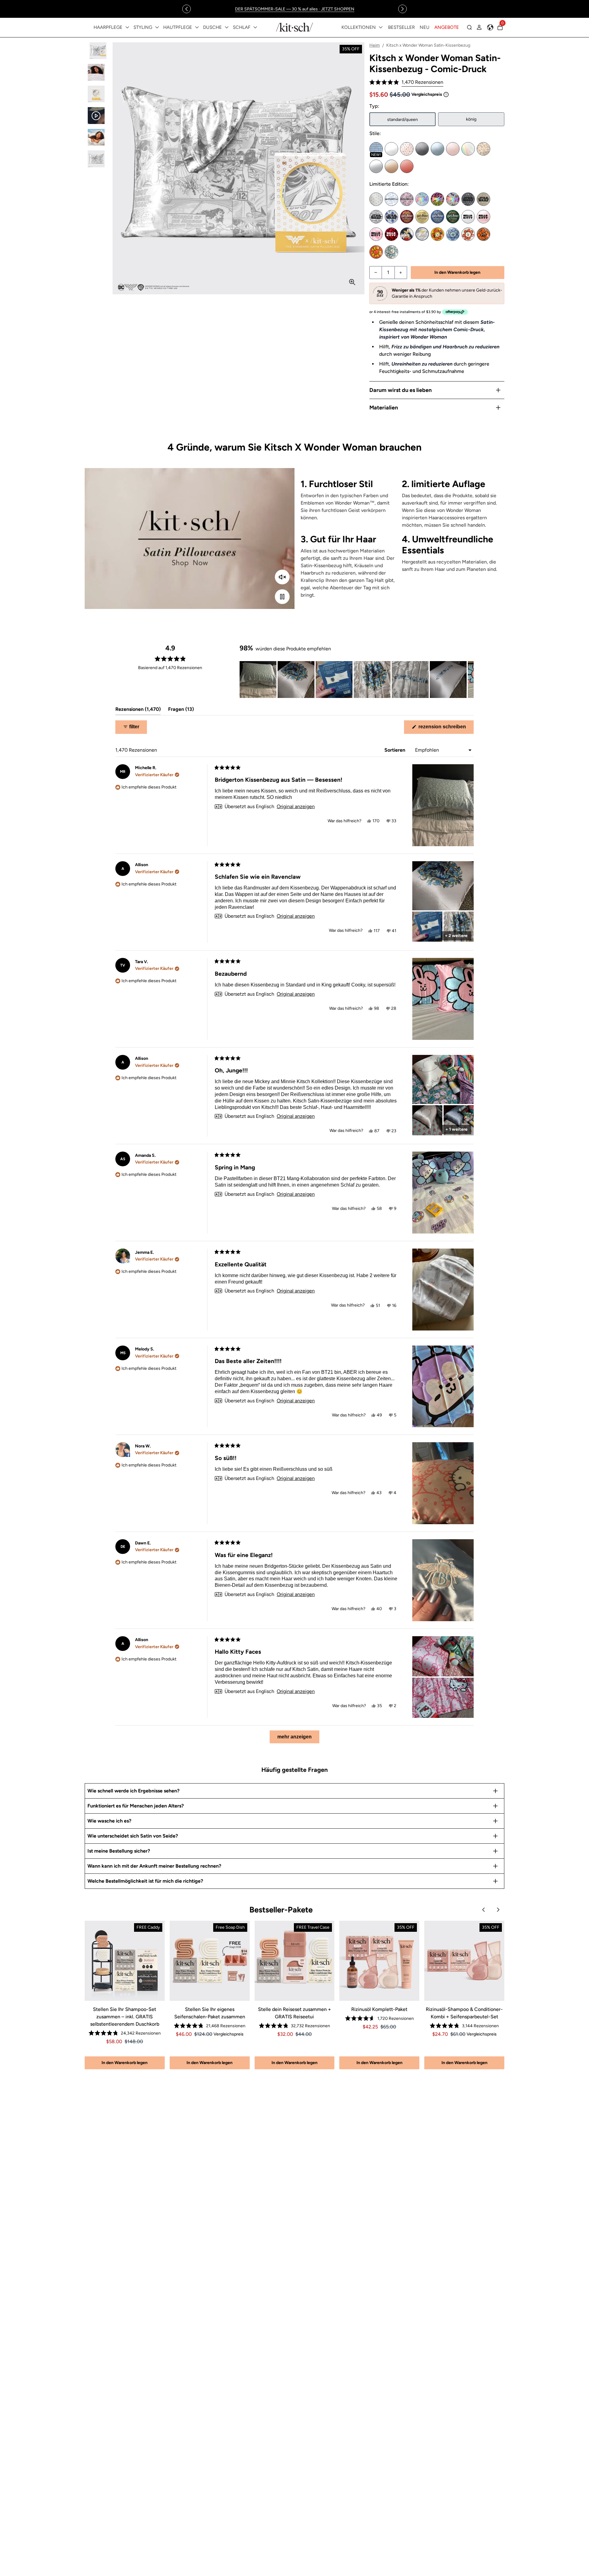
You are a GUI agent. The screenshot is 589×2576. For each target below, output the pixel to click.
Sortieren (395, 750)
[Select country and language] (490, 27)
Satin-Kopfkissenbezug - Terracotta (407, 166)
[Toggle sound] (282, 577)
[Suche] (469, 27)
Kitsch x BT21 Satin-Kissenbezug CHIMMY (437, 234)
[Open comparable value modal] (446, 95)
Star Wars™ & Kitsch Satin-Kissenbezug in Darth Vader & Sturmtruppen (376, 217)
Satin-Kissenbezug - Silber (376, 166)
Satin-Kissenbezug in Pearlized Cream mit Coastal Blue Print (376, 199)
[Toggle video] (282, 597)
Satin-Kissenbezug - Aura (468, 149)
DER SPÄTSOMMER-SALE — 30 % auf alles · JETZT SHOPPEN (295, 9)
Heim (375, 45)
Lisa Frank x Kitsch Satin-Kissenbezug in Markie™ (422, 199)
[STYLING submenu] (157, 27)
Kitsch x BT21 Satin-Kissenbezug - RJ (468, 234)
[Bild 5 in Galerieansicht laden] (96, 137)
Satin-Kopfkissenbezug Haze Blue (437, 149)
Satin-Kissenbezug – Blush (453, 149)
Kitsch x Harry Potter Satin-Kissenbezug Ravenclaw (437, 217)
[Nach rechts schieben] (402, 9)
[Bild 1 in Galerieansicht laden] (96, 51)
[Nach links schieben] (187, 9)
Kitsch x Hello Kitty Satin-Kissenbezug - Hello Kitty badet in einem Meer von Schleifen (391, 234)
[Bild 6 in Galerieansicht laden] (96, 159)
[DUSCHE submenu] (227, 27)
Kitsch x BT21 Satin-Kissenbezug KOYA (453, 234)
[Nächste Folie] (469, 680)
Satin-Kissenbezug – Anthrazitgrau (422, 149)
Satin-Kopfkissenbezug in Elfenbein (391, 149)
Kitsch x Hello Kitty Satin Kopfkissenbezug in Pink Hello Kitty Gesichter (376, 234)
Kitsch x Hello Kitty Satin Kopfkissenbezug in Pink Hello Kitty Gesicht (483, 217)
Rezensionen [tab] (138, 711)
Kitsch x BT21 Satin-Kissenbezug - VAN (391, 252)
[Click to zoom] (352, 282)
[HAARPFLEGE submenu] (127, 27)
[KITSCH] (294, 27)
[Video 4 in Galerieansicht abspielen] (96, 116)
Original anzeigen (296, 807)
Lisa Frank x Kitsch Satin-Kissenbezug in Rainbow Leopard (437, 199)
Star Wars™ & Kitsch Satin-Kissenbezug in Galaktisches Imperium (468, 199)
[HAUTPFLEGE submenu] (197, 27)
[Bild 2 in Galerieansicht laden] (96, 72)
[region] (294, 9)
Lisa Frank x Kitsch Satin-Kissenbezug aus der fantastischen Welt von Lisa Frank (453, 199)
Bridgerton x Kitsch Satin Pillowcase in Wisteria (407, 199)
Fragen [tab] (181, 711)
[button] (406, 82)
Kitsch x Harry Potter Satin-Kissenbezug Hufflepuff (422, 217)
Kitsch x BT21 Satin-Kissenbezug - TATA (376, 252)
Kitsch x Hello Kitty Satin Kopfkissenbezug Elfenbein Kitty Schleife (468, 217)
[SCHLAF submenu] (255, 27)
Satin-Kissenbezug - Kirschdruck (407, 149)
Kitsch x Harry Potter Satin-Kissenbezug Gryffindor (407, 217)
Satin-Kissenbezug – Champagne (391, 166)
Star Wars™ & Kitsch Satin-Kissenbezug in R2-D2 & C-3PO (391, 217)
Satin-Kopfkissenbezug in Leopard (483, 149)
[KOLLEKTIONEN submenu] (381, 27)
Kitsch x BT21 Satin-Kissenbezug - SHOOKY (483, 234)
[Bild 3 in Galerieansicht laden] (96, 94)
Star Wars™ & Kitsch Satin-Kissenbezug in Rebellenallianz (483, 199)
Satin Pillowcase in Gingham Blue (376, 149)
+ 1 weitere (456, 1129)
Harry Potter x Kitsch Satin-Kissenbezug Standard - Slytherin (453, 217)
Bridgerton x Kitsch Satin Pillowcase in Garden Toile (391, 199)
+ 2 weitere (456, 936)
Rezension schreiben (445, 729)
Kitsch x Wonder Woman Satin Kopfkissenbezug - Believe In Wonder (407, 234)
